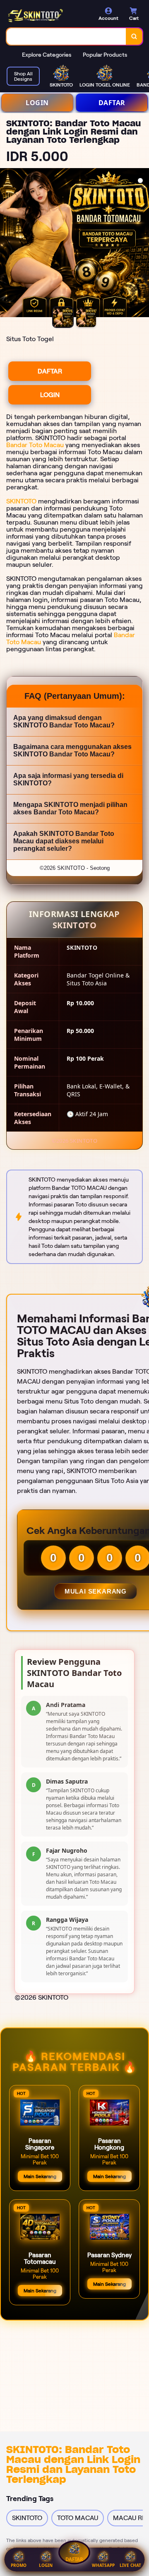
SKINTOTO (21, 501)
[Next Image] (142, 244)
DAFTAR (112, 103)
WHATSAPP (103, 2565)
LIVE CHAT (130, 2565)
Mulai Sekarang (96, 1591)
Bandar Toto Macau (35, 445)
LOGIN (37, 103)
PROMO (19, 2565)
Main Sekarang (40, 2176)
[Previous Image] (7, 244)
